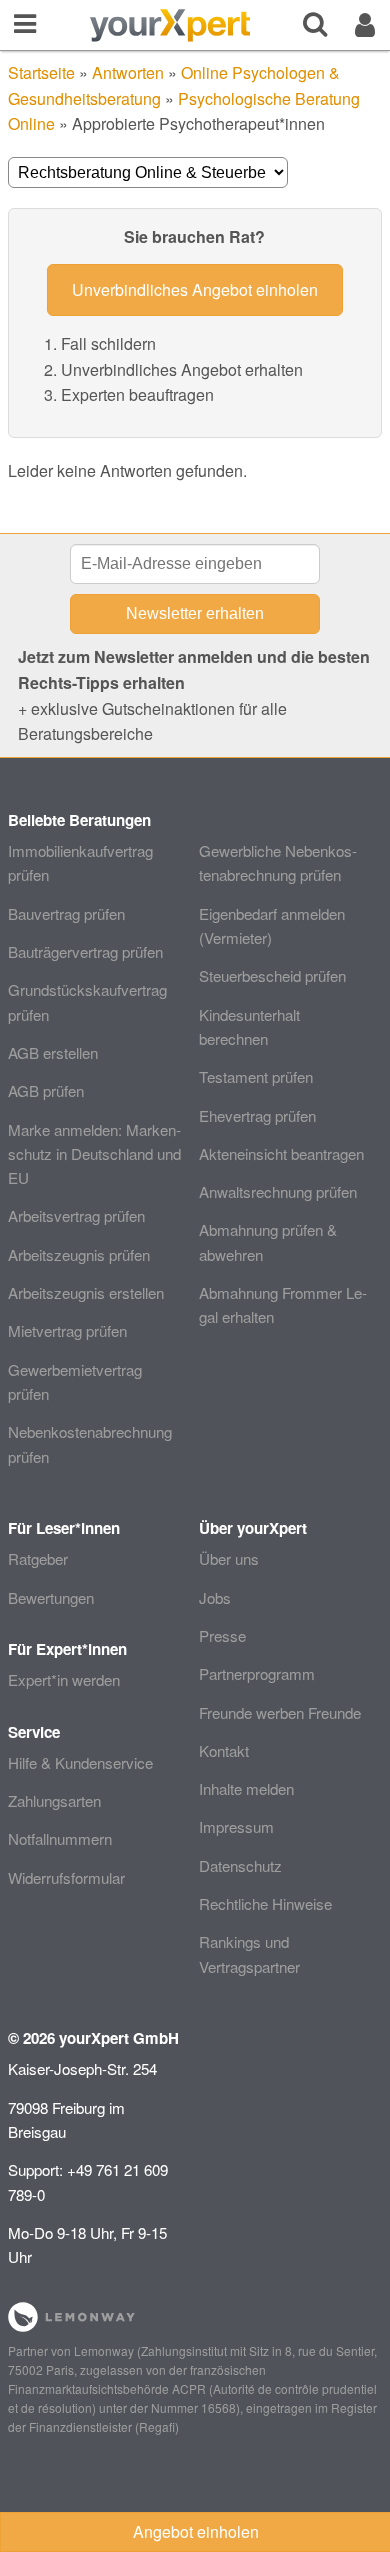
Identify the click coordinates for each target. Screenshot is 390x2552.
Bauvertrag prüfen (66, 913)
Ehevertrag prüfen (257, 1115)
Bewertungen (51, 1597)
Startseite (41, 72)
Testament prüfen (256, 1076)
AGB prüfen (46, 1090)
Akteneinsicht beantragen (281, 1153)
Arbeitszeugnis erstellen (86, 1292)
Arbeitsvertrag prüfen (76, 1215)
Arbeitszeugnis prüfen (79, 1254)
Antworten (128, 72)
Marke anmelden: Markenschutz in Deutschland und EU (94, 1154)
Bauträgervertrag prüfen (85, 951)
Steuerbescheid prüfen (272, 975)
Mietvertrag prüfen (67, 1330)
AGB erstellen (53, 1052)
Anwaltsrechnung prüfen (278, 1191)
